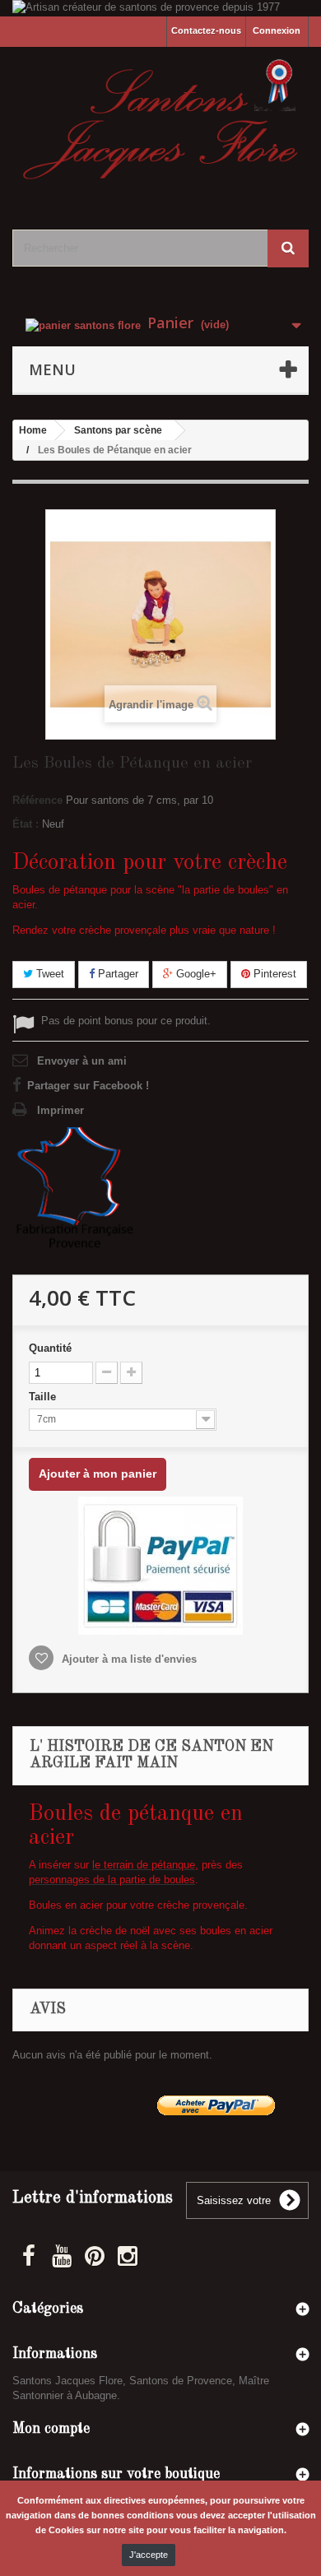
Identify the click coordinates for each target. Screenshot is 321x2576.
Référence (37, 800)
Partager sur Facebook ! (88, 1086)
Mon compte (51, 2429)
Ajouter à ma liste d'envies (128, 1659)
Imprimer (60, 1110)
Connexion (277, 30)
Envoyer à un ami (82, 1061)
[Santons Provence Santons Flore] (160, 124)
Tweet (49, 974)
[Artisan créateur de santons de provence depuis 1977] (160, 8)
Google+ (195, 974)
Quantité (50, 1348)
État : (26, 824)
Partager (116, 974)
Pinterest (273, 974)
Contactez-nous (206, 30)
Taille (44, 1397)
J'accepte (149, 2555)
